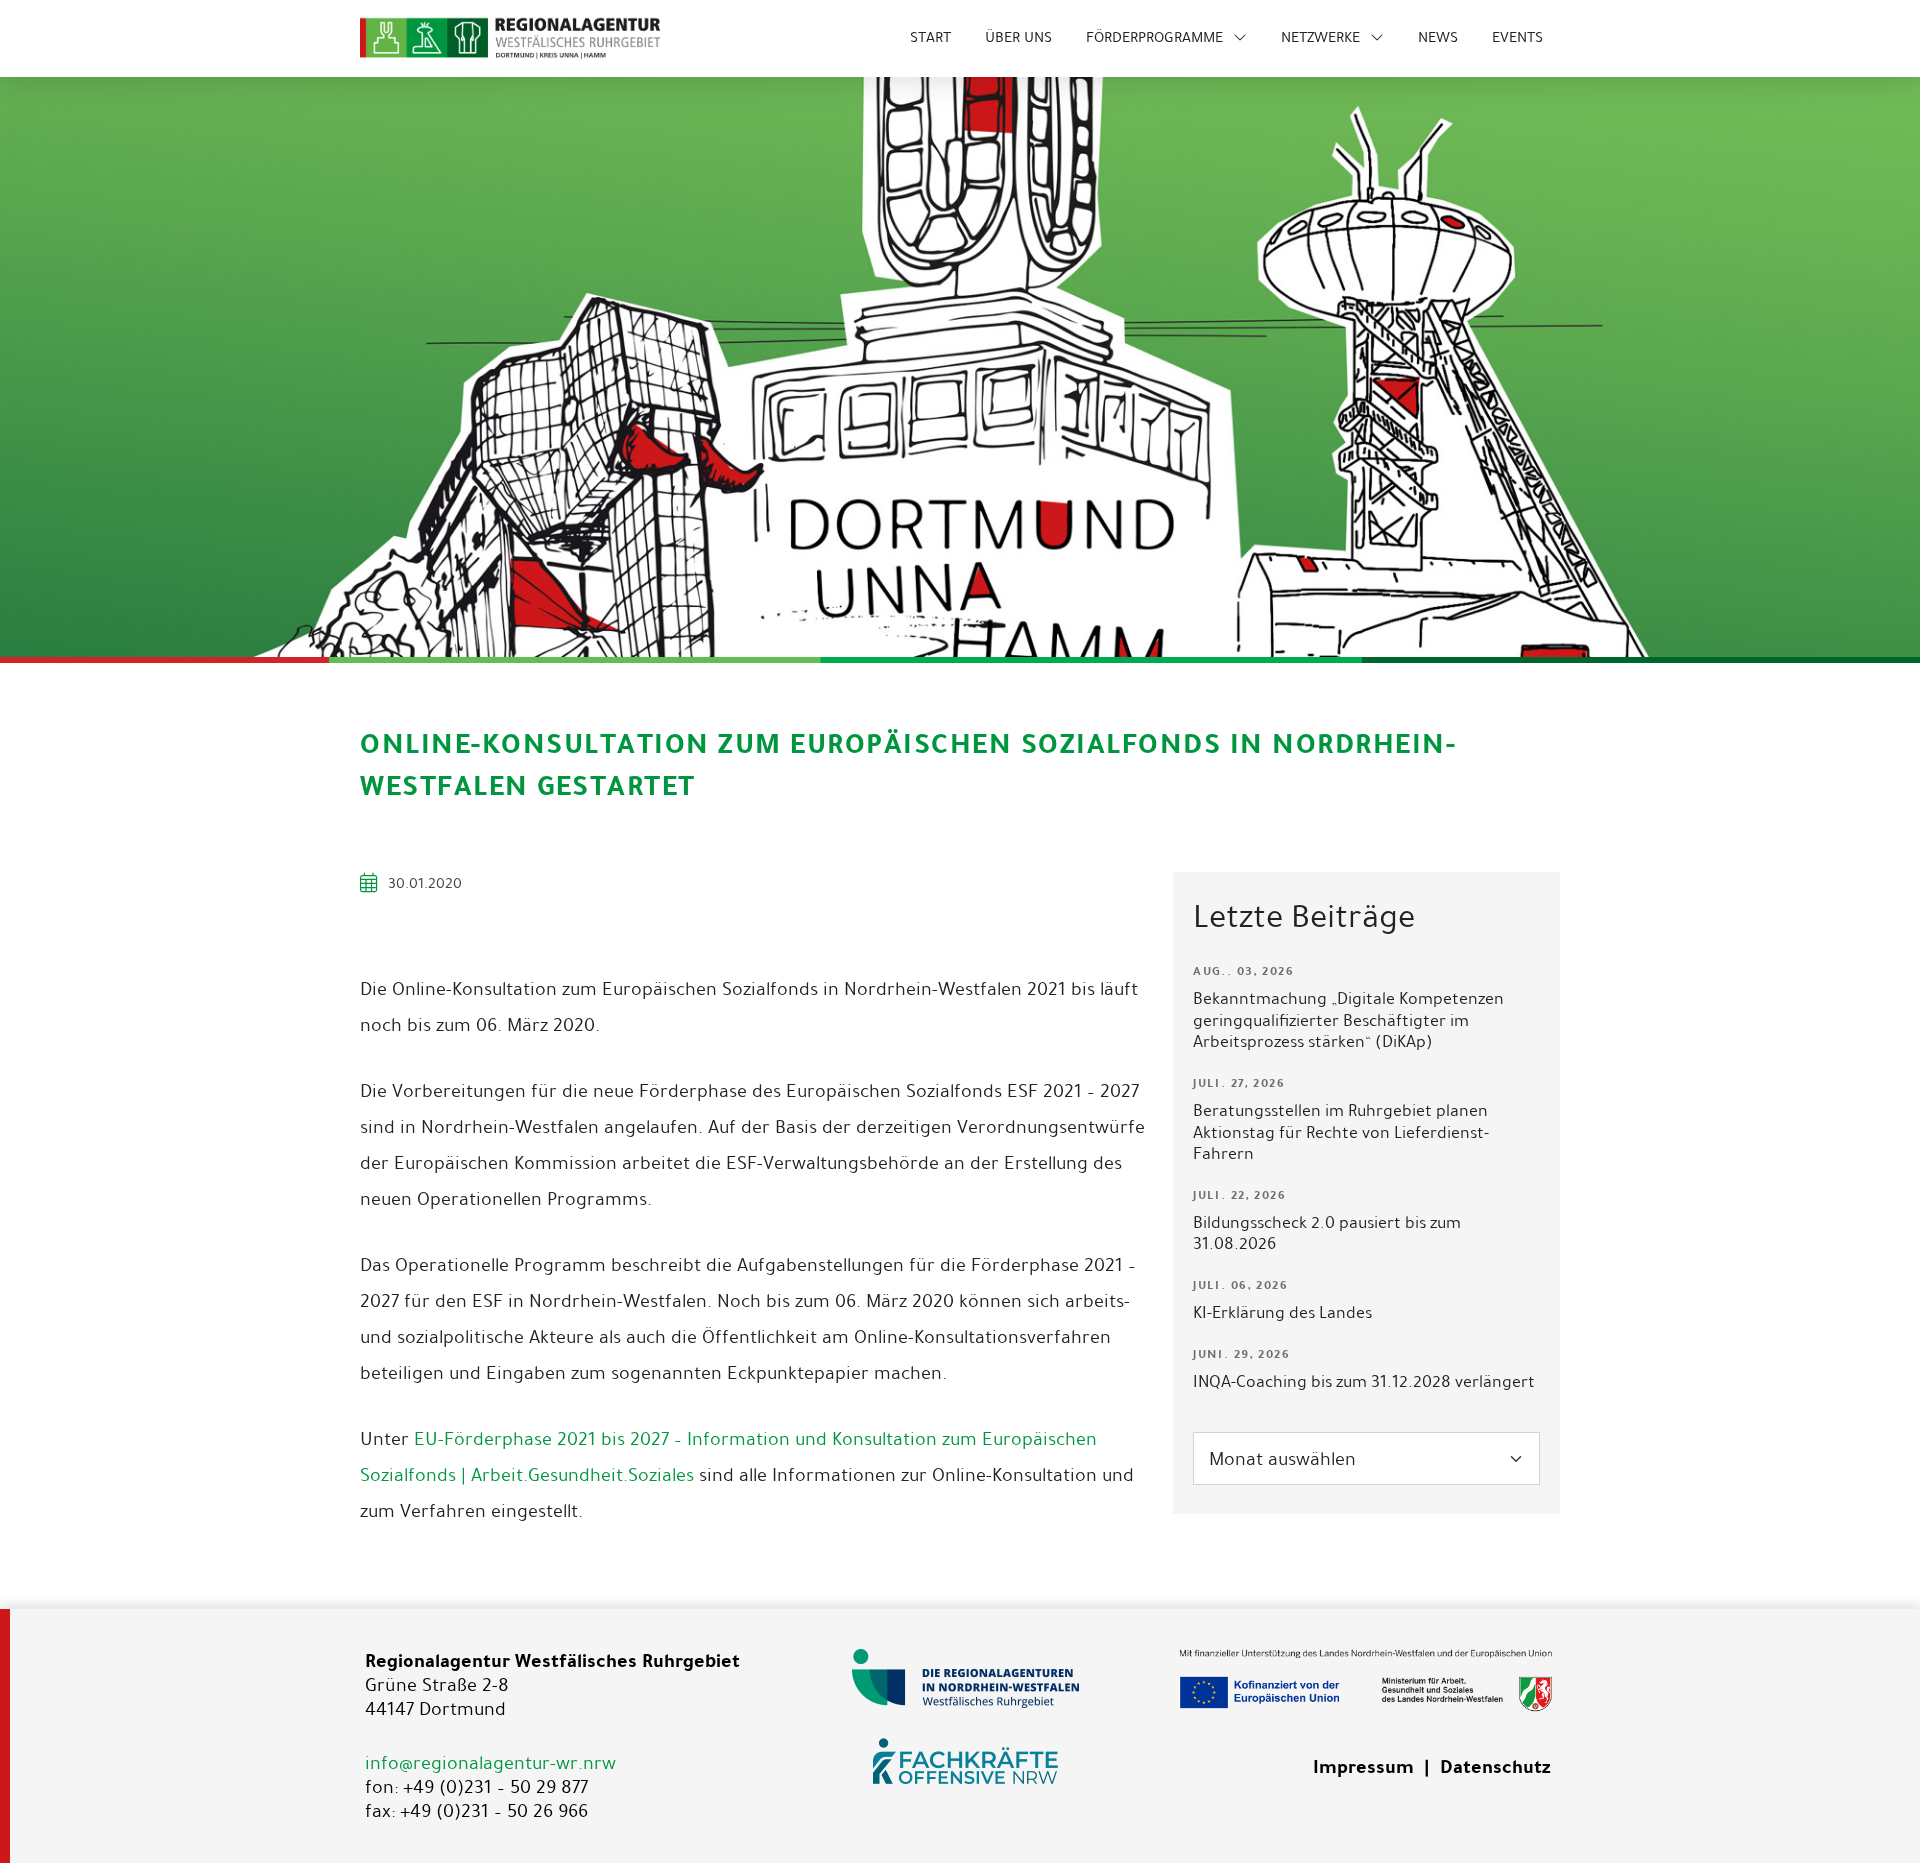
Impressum (1363, 1767)
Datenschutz (1495, 1767)
